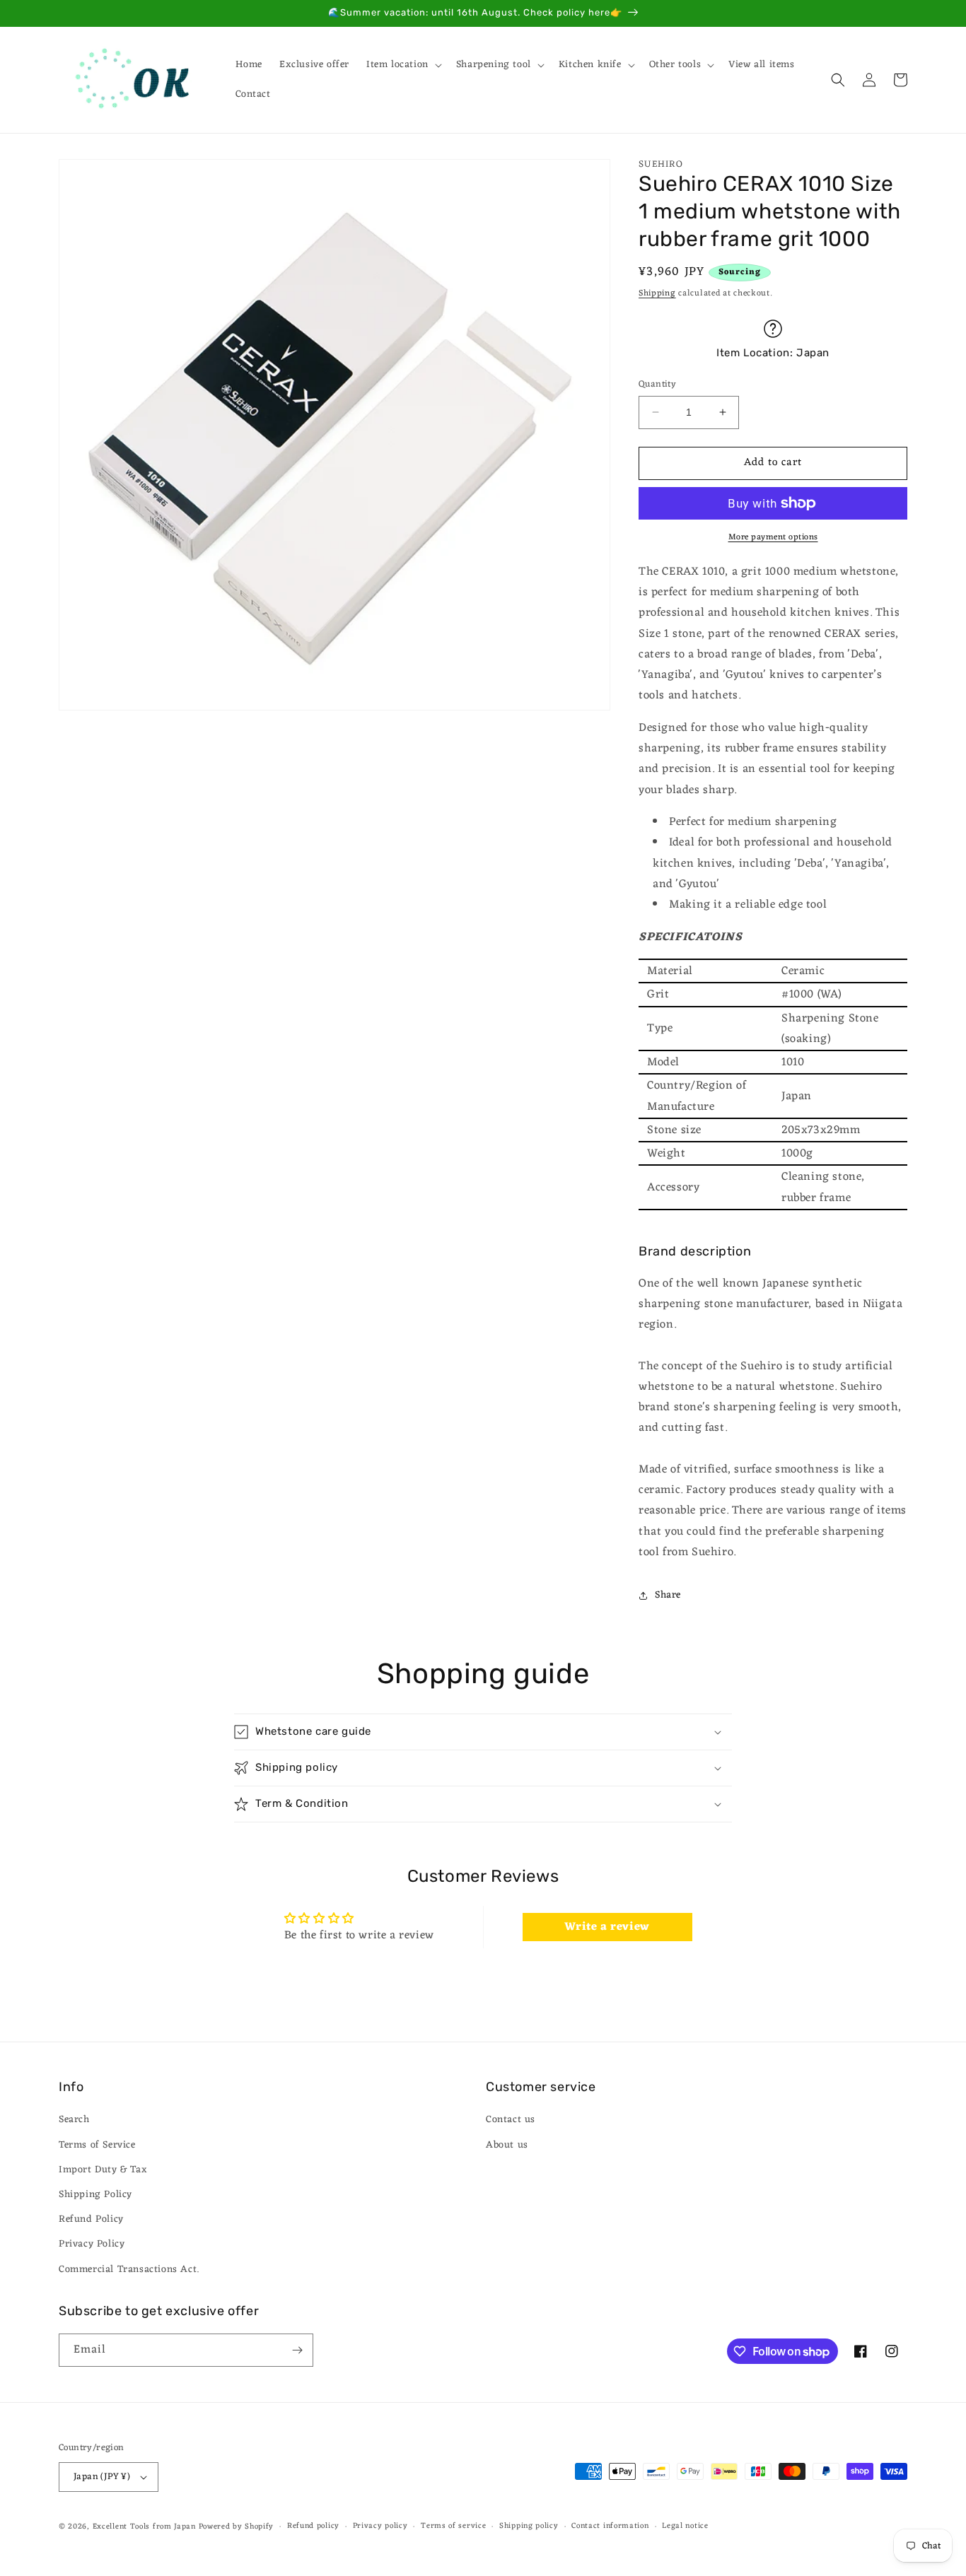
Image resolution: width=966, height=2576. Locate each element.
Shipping (657, 293)
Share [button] (668, 1595)
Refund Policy (91, 2219)
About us (507, 2145)
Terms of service (453, 2526)
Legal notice (685, 2526)
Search (74, 2120)
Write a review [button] (607, 1927)
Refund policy (313, 2526)
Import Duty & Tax (103, 2170)
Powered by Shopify (237, 2527)
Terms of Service (97, 2145)
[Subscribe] (297, 2350)
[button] (403, 65)
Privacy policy (380, 2526)
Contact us (511, 2120)
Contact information (610, 2526)
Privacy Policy (92, 2244)
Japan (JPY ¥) (102, 2477)
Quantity (657, 385)
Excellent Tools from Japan (144, 2527)
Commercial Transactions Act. (129, 2270)
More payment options (773, 537)
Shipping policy (529, 2526)
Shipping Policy (95, 2195)
